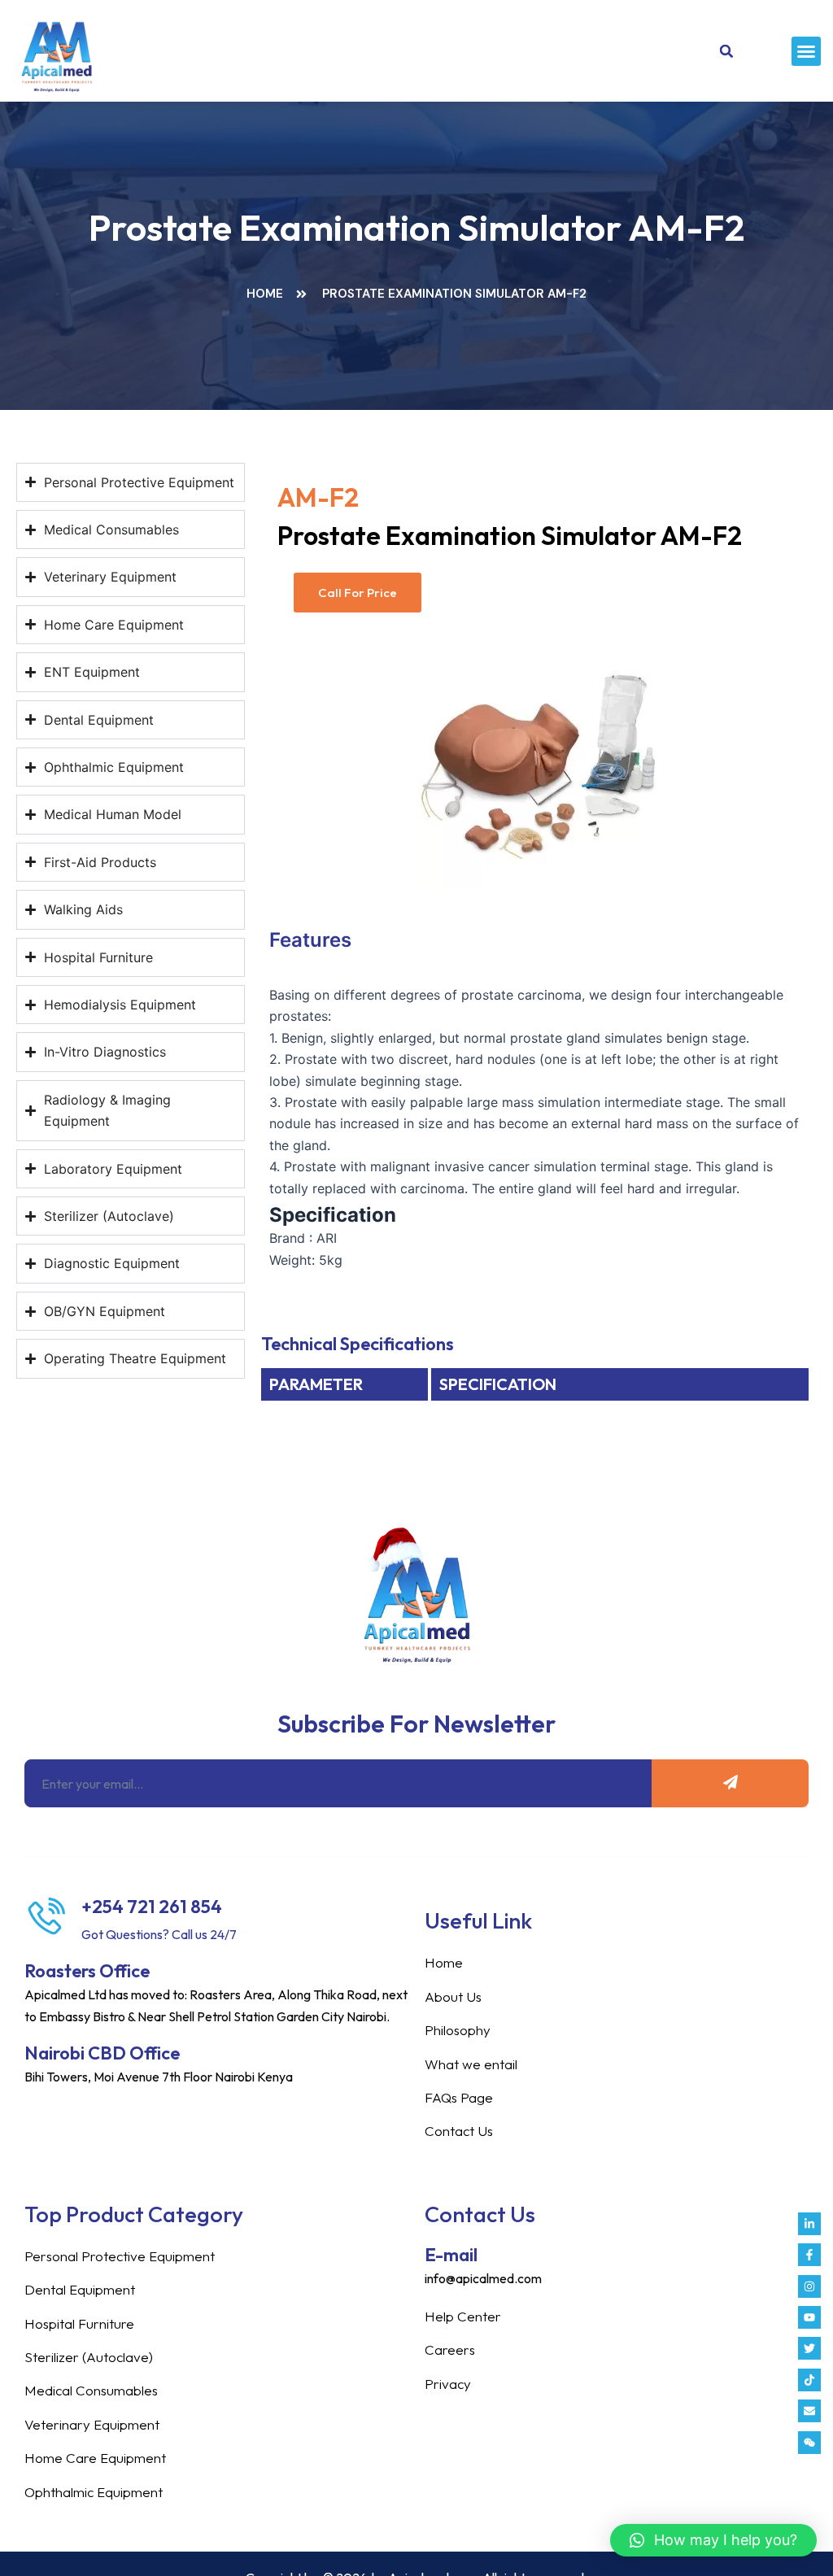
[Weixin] (809, 2443)
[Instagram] (809, 2286)
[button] (806, 51)
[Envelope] (809, 2411)
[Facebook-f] (809, 2255)
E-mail (451, 2255)
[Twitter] (809, 2348)
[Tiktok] (809, 2380)
